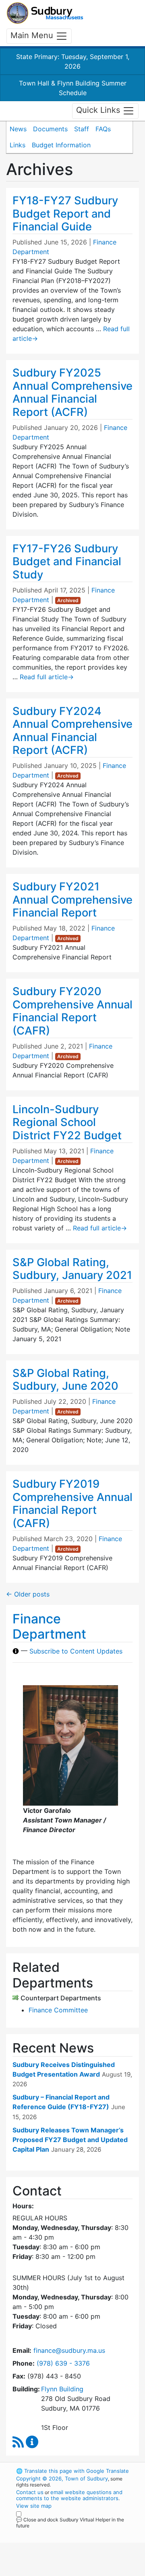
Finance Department (49, 1626)
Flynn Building (62, 2389)
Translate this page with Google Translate (72, 2471)
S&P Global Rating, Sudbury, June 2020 (65, 1380)
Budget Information (61, 145)
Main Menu (33, 35)
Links (18, 145)
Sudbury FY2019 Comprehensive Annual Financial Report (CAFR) (72, 1504)
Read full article (47, 677)
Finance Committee (58, 2010)
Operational (66, 2571)
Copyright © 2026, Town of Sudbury (62, 2478)
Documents (50, 129)
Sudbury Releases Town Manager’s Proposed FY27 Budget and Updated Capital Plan (70, 2140)
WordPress (52, 2533)
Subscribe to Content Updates (76, 1651)
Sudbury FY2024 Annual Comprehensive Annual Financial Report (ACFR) (72, 731)
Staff (82, 129)
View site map (34, 2506)
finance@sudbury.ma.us (69, 2350)
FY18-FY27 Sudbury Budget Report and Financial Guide (65, 214)
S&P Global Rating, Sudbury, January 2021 (72, 1269)
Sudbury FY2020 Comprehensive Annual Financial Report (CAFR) (72, 1011)
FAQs (103, 129)
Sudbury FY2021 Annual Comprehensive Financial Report (72, 900)
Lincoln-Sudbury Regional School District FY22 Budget (67, 1122)
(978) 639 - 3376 (63, 2363)
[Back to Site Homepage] (45, 13)
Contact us (30, 2492)
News (18, 129)
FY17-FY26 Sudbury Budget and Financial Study (67, 562)
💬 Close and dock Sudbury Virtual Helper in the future (70, 2523)
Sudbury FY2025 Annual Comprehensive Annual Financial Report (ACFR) (72, 392)
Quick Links (99, 110)
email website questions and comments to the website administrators (69, 2495)
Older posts (28, 1594)
